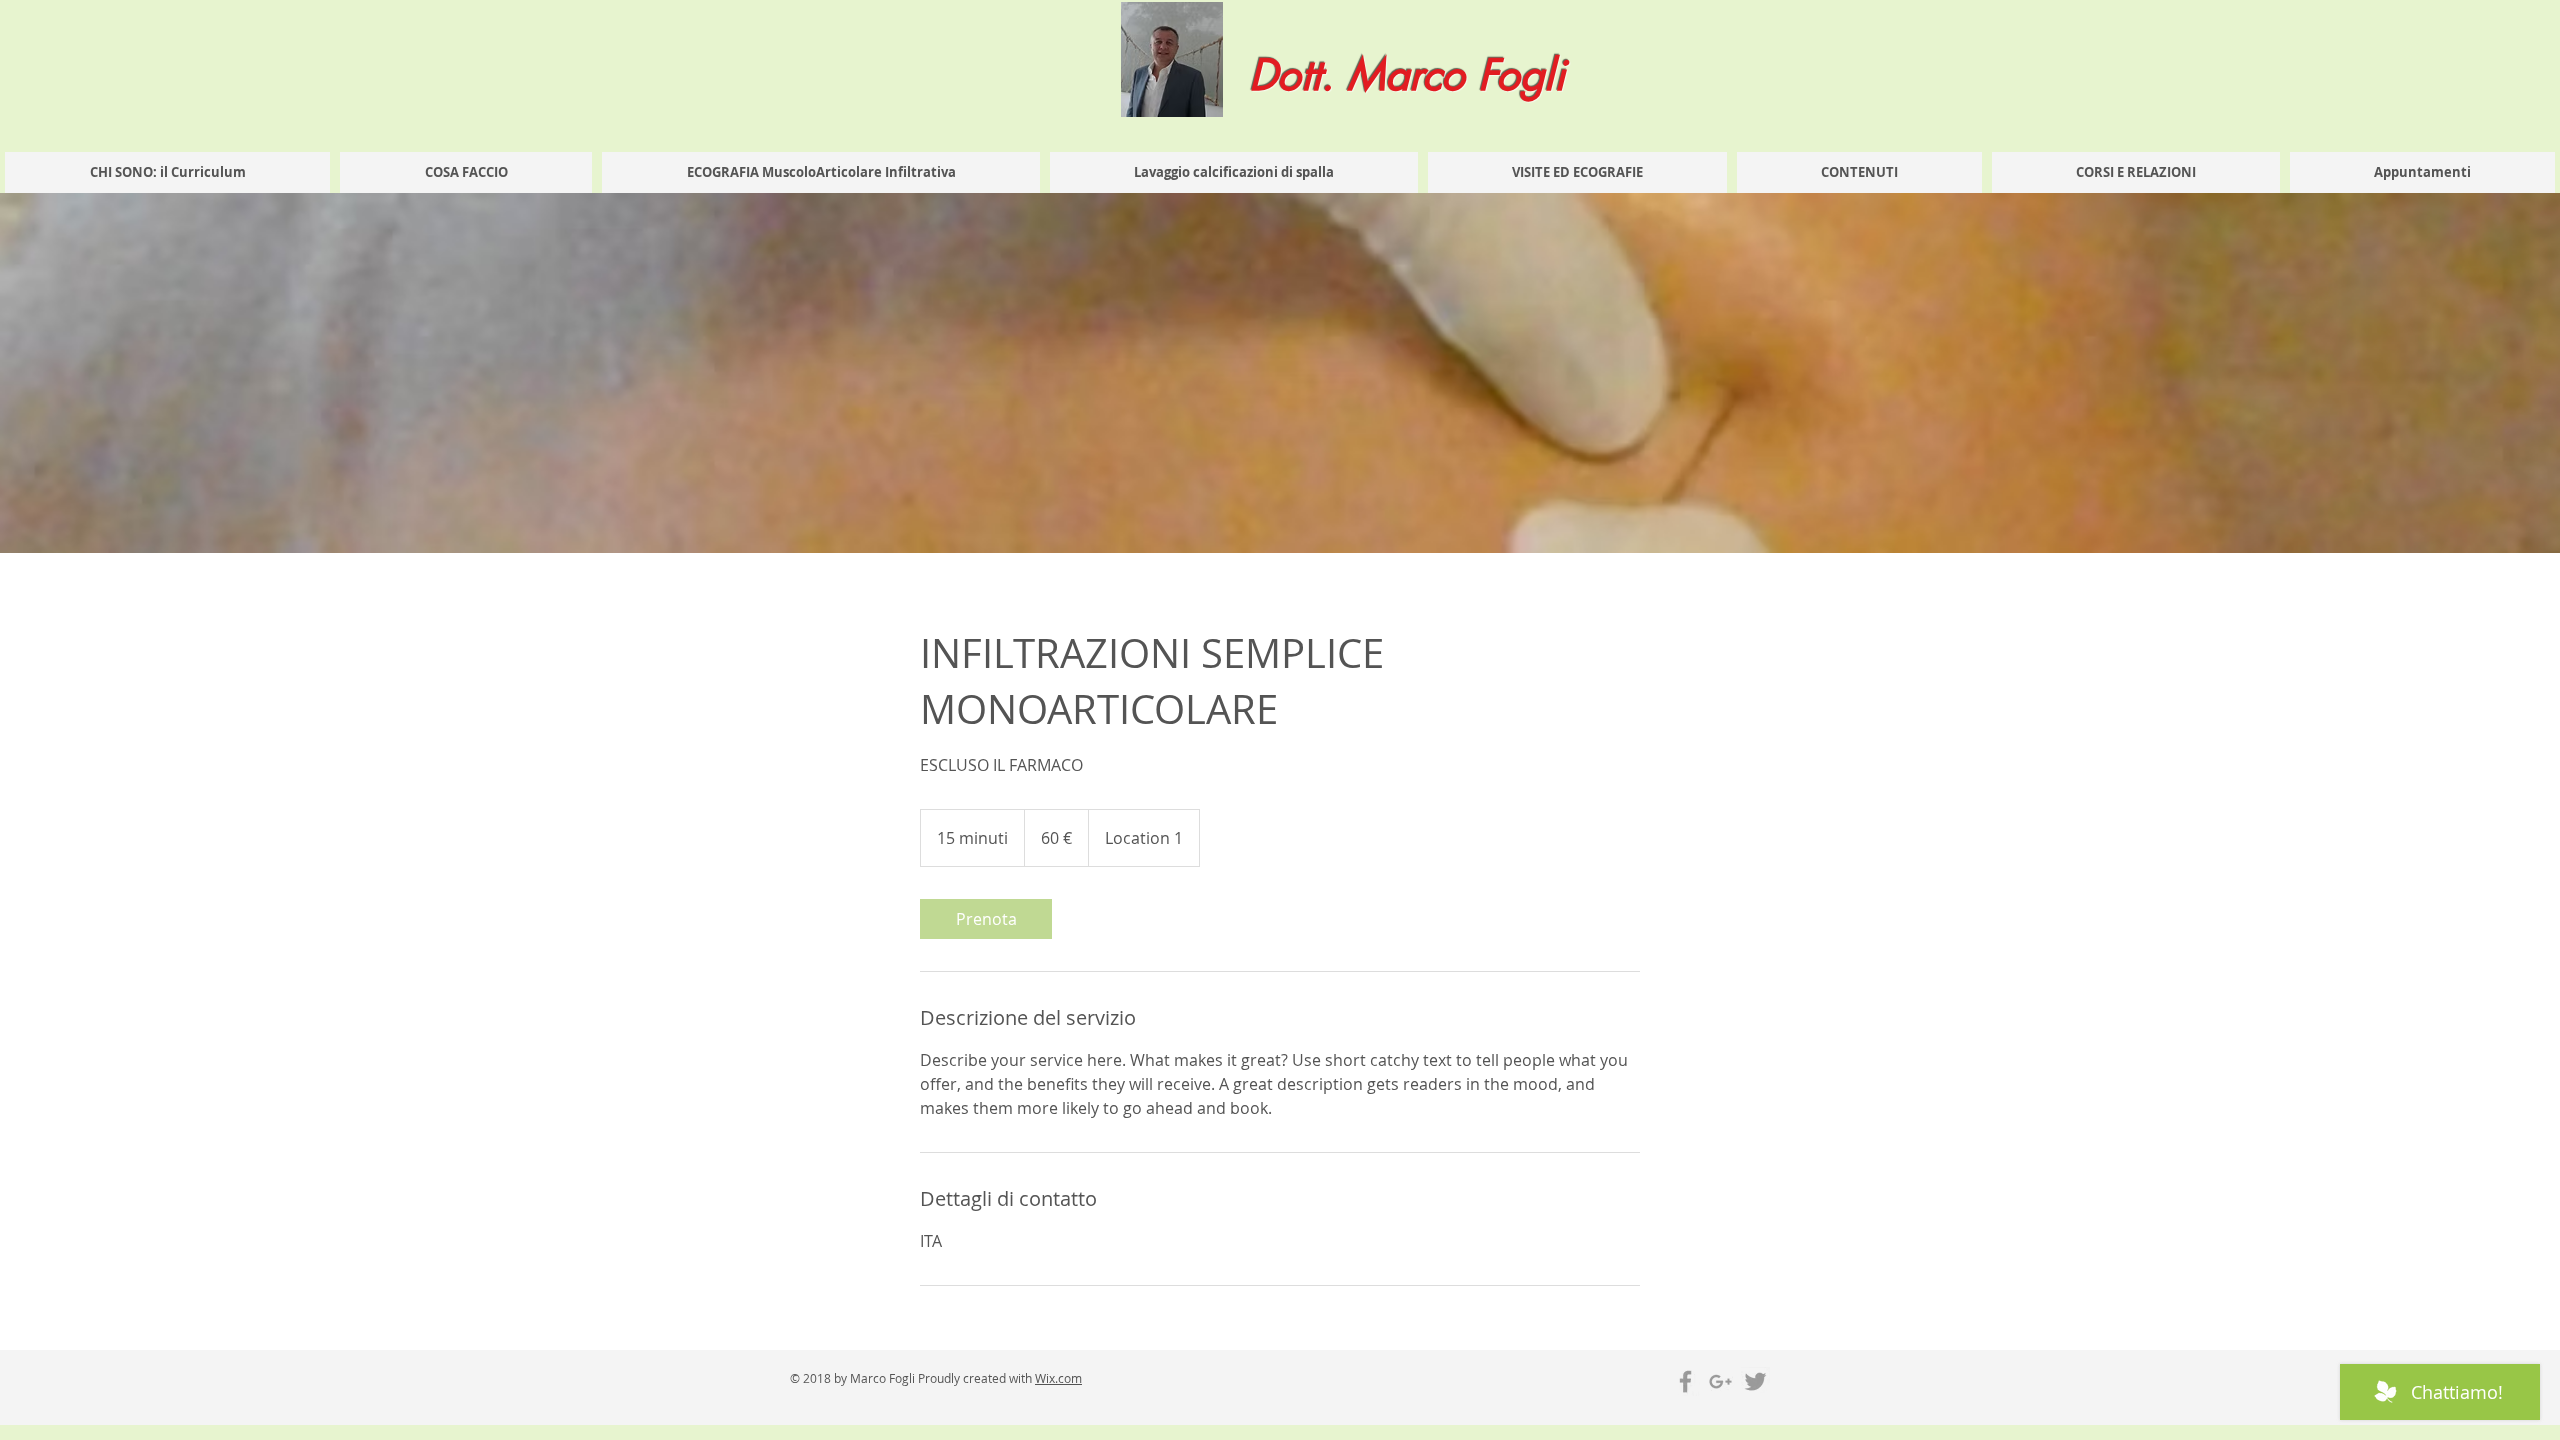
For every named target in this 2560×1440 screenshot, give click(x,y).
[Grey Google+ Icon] (1720, 1381)
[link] (986, 919)
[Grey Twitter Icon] (1755, 1381)
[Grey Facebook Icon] (1685, 1381)
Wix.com (1058, 1378)
